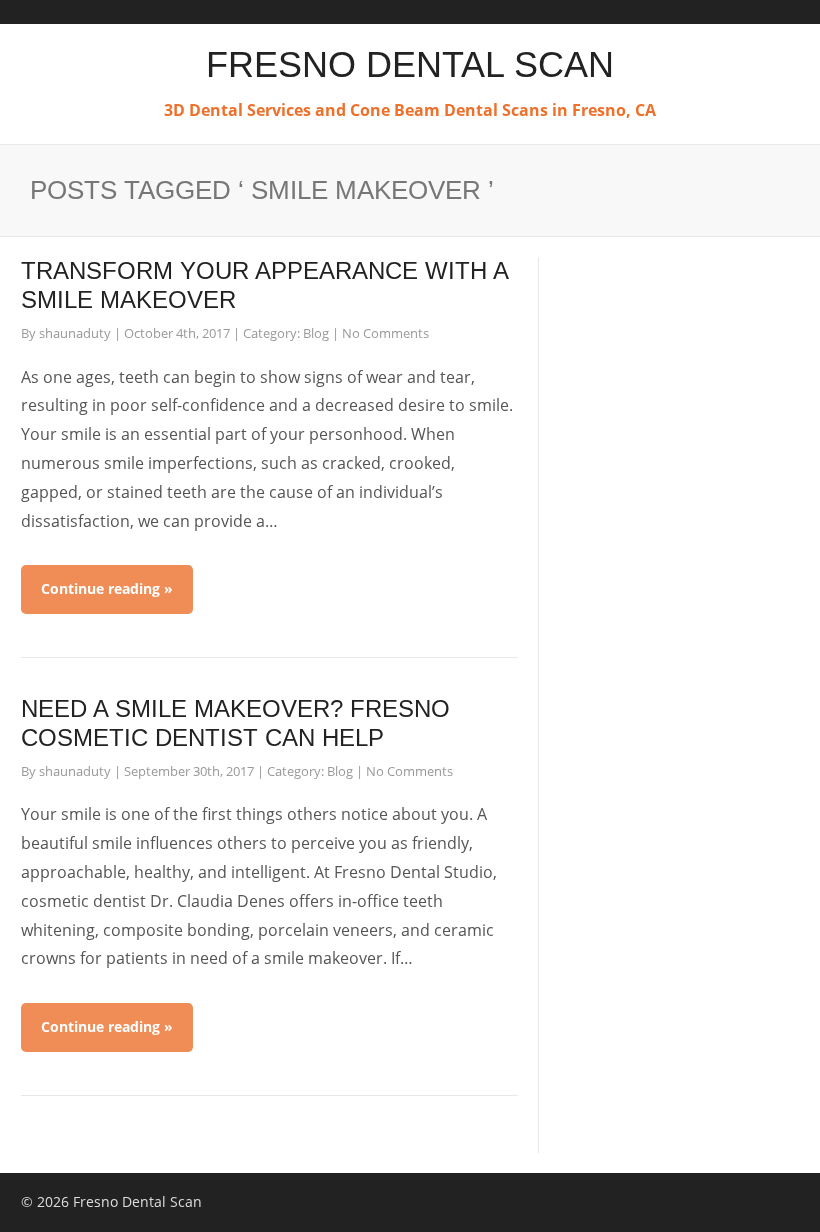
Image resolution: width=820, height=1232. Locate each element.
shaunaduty (75, 333)
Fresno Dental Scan (410, 64)
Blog (316, 333)
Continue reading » (107, 588)
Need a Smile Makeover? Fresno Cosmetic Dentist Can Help (235, 723)
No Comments (385, 333)
